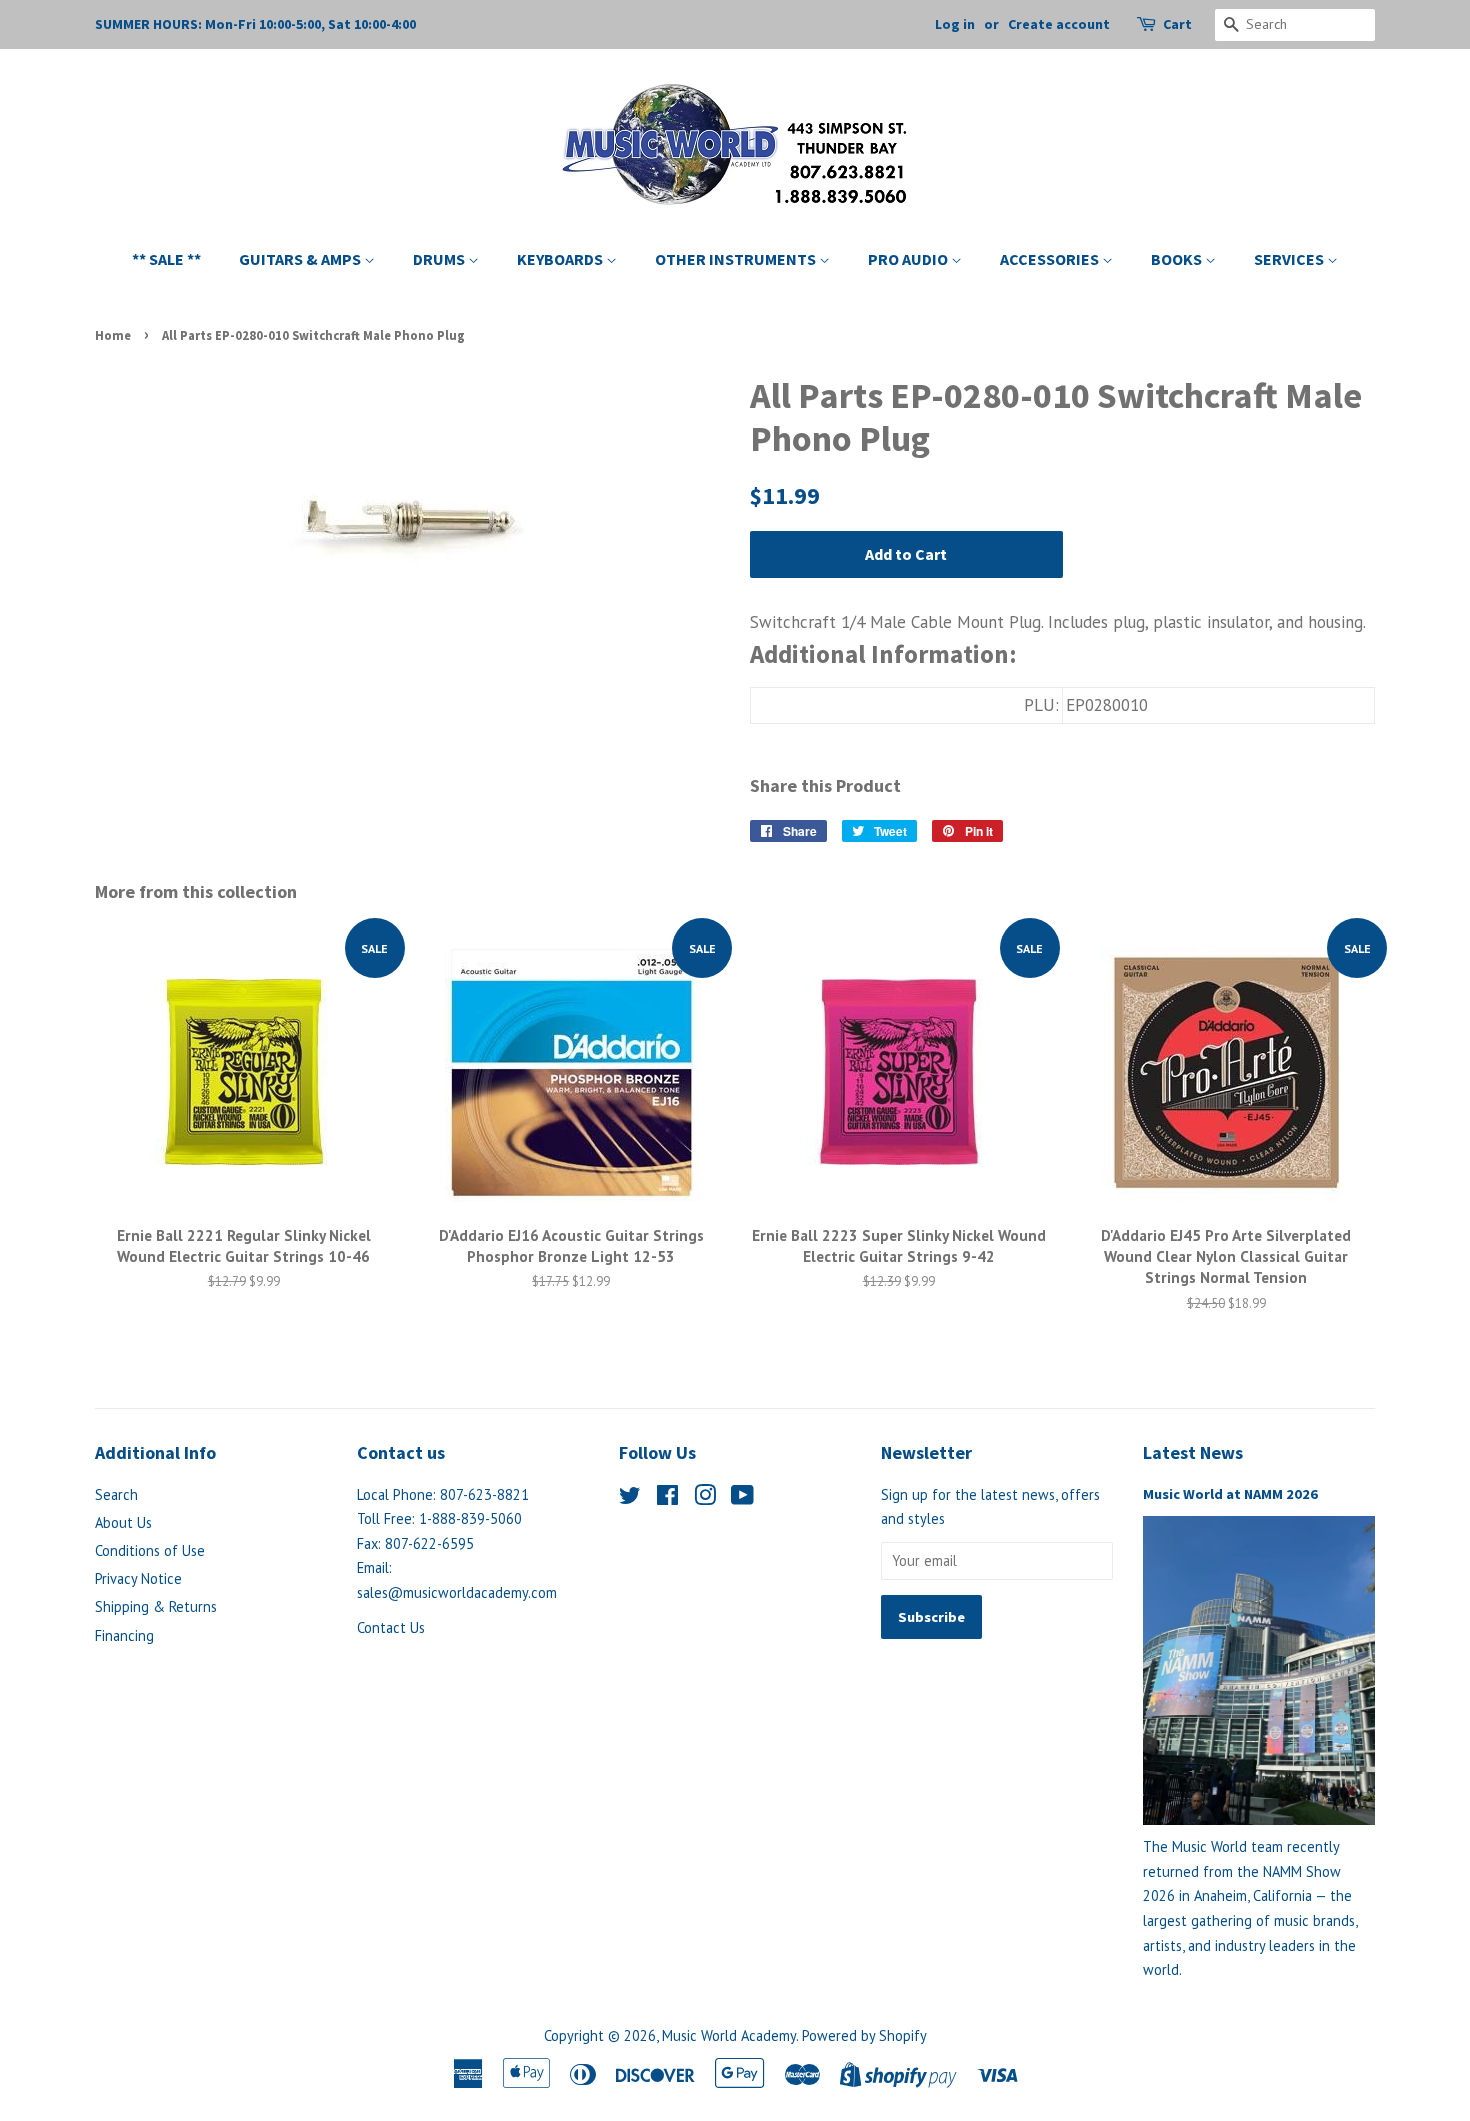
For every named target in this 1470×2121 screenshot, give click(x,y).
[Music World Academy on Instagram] (705, 1498)
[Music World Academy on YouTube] (742, 1498)
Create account (1059, 24)
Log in (955, 24)
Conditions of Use (150, 1550)
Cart (1177, 24)
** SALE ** (166, 259)
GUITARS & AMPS (301, 259)
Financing (124, 1635)
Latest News (1193, 1452)
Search (116, 1494)
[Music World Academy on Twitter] (630, 1498)
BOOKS (1178, 259)
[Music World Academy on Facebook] (667, 1498)
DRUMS (440, 259)
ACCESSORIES (1051, 259)
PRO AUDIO (909, 259)
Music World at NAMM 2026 (1230, 1494)
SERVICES (1290, 259)
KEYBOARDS (561, 259)
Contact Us (391, 1627)
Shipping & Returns (156, 1606)
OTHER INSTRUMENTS (737, 259)
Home (113, 335)
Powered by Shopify (864, 2035)
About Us (123, 1522)
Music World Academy (729, 2035)
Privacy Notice (138, 1578)
